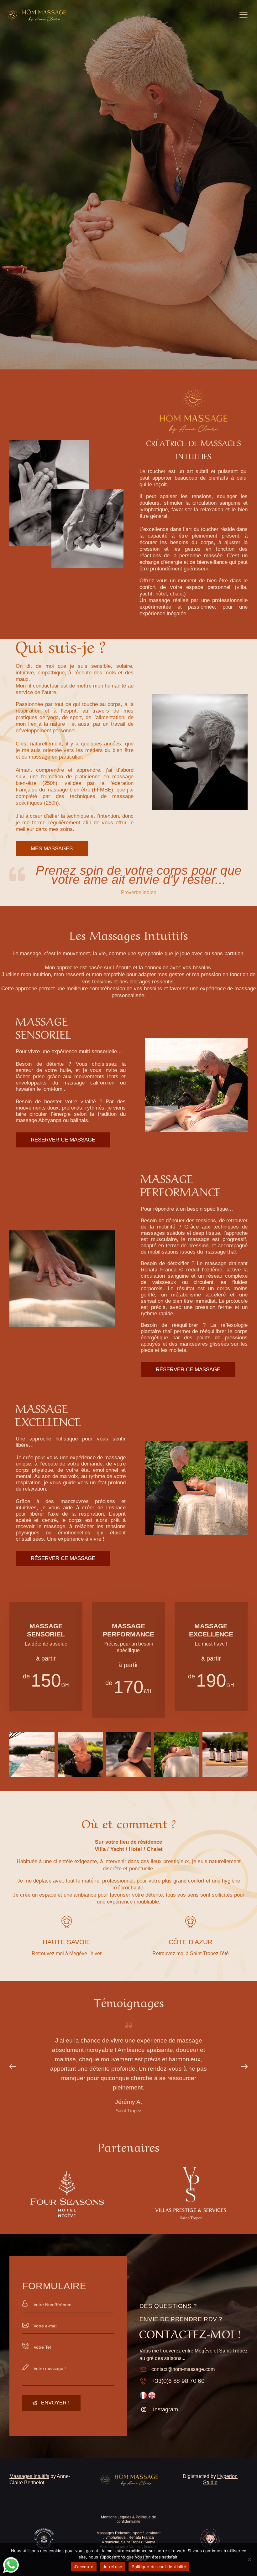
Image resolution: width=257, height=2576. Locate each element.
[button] (16, 2067)
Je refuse (113, 2567)
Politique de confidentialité (159, 2567)
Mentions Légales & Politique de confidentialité (128, 2519)
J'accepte (84, 2567)
